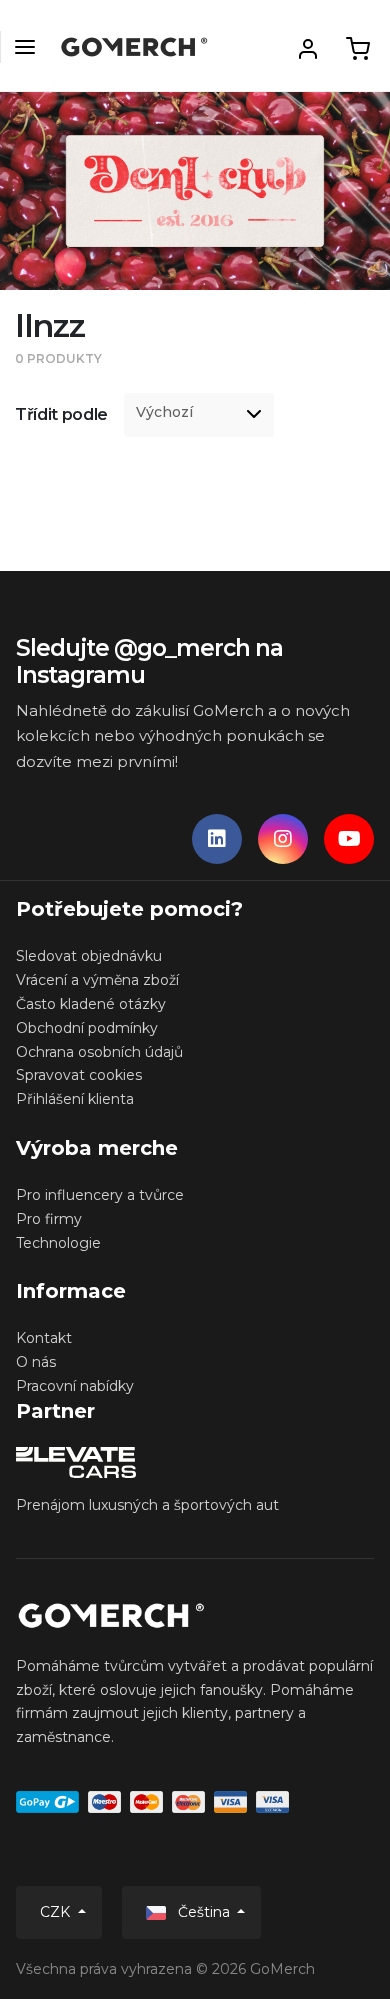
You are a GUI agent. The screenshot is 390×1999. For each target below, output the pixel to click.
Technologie (58, 1243)
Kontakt (44, 1338)
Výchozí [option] (164, 412)
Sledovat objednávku (89, 956)
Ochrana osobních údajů (99, 1052)
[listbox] (199, 415)
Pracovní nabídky (75, 1386)
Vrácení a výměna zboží (97, 980)
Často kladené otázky (91, 1004)
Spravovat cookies (79, 1075)
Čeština (204, 1912)
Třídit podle (61, 414)
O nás (36, 1362)
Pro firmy (49, 1219)
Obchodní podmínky (87, 1028)
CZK (57, 1912)
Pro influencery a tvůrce (100, 1195)
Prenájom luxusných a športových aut (147, 1505)
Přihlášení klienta (75, 1099)
